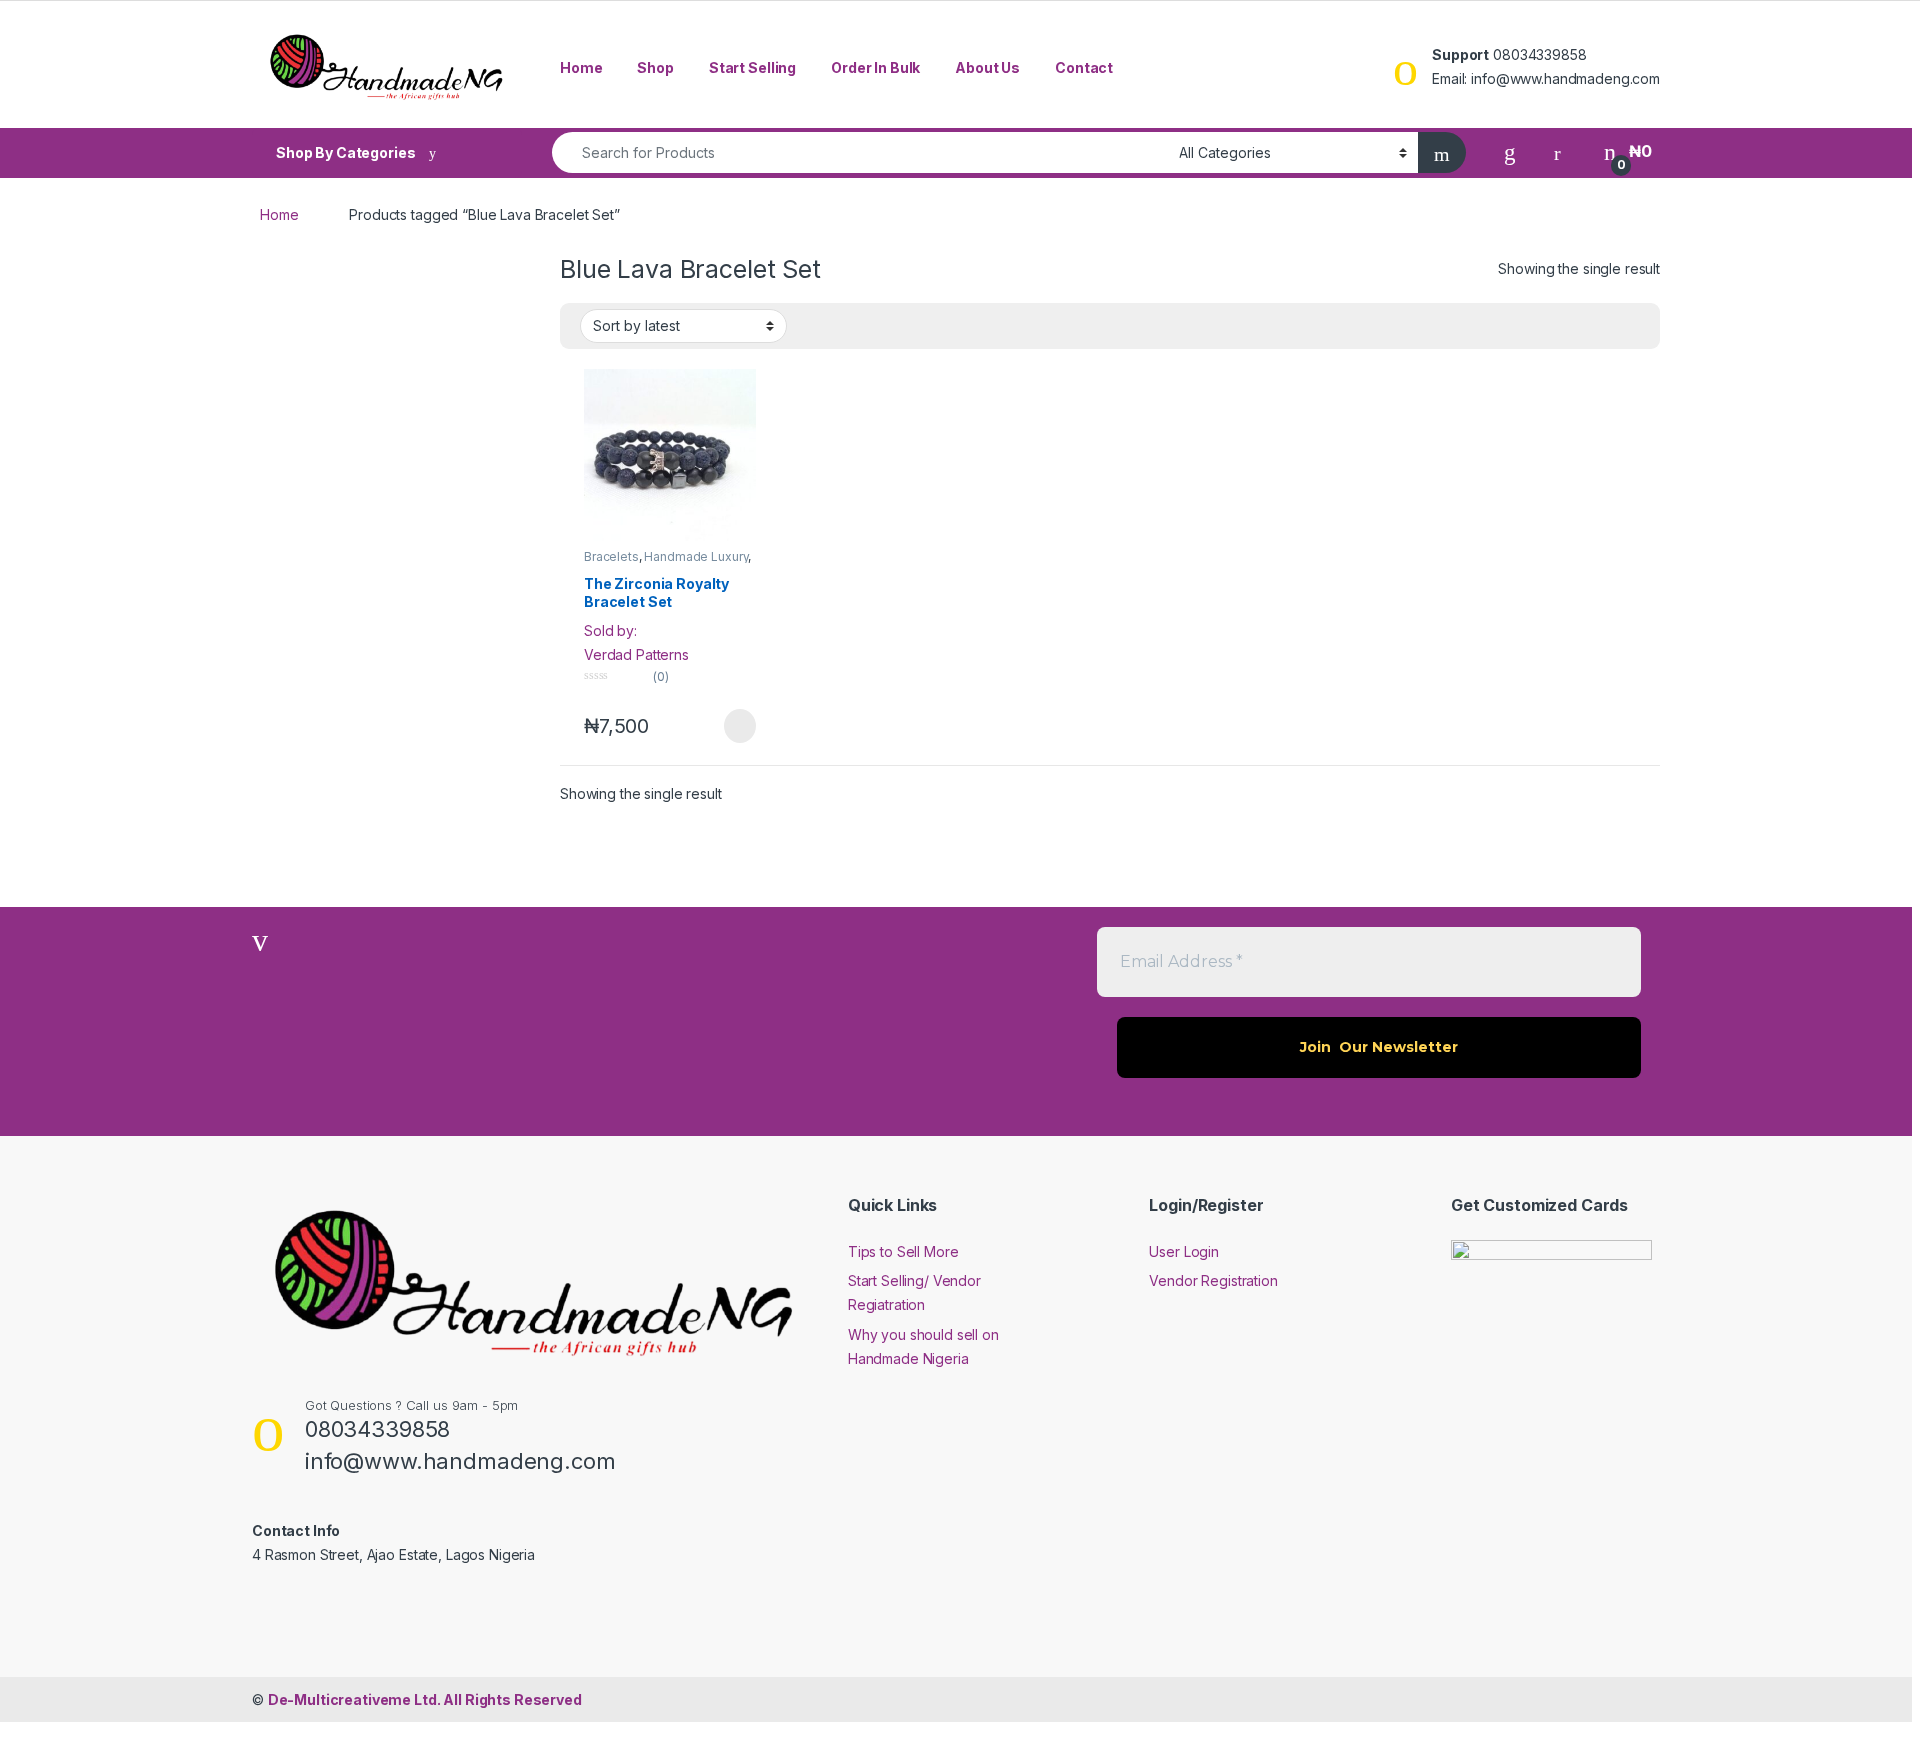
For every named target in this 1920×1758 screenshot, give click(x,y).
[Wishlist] (1510, 151)
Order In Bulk (875, 67)
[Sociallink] (260, 1598)
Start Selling (752, 67)
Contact (1084, 67)
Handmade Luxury (696, 556)
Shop (655, 67)
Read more (739, 726)
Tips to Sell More (903, 1251)
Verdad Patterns (636, 654)
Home (581, 67)
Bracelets (611, 556)
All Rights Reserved (425, 1699)
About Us (987, 67)
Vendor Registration (1213, 1280)
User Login (1184, 1251)
